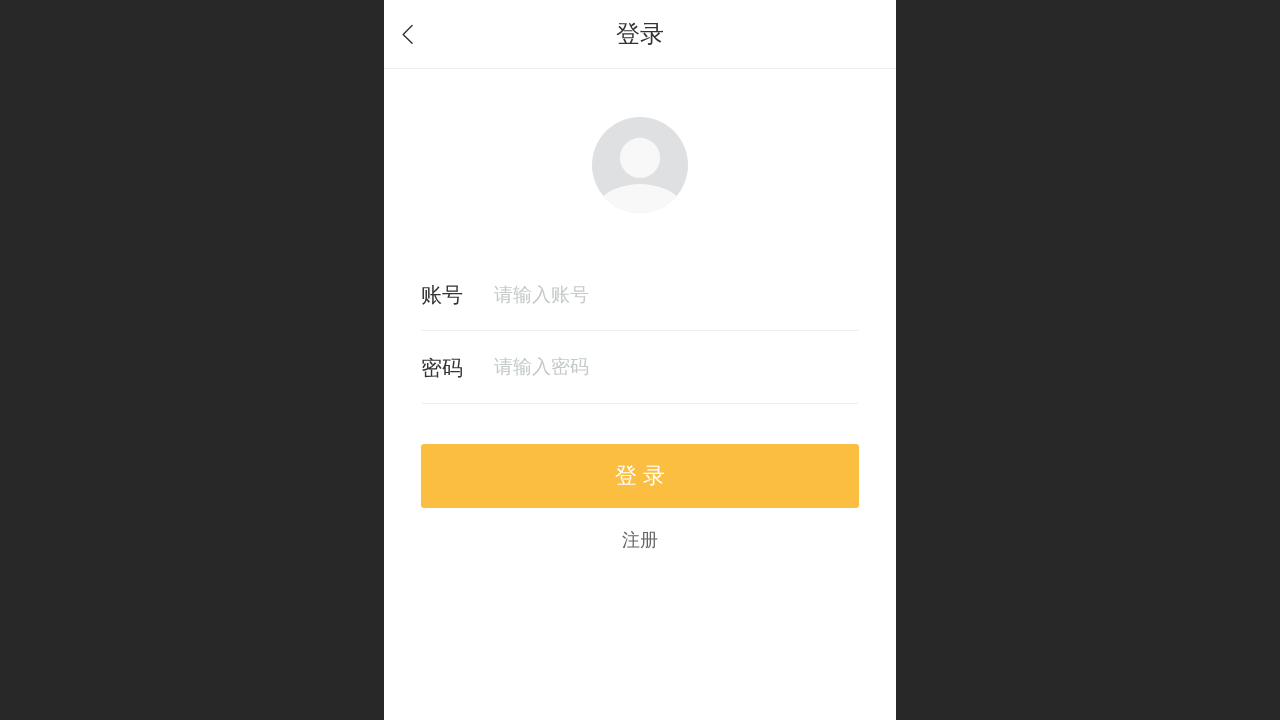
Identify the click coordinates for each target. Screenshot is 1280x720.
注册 (640, 540)
